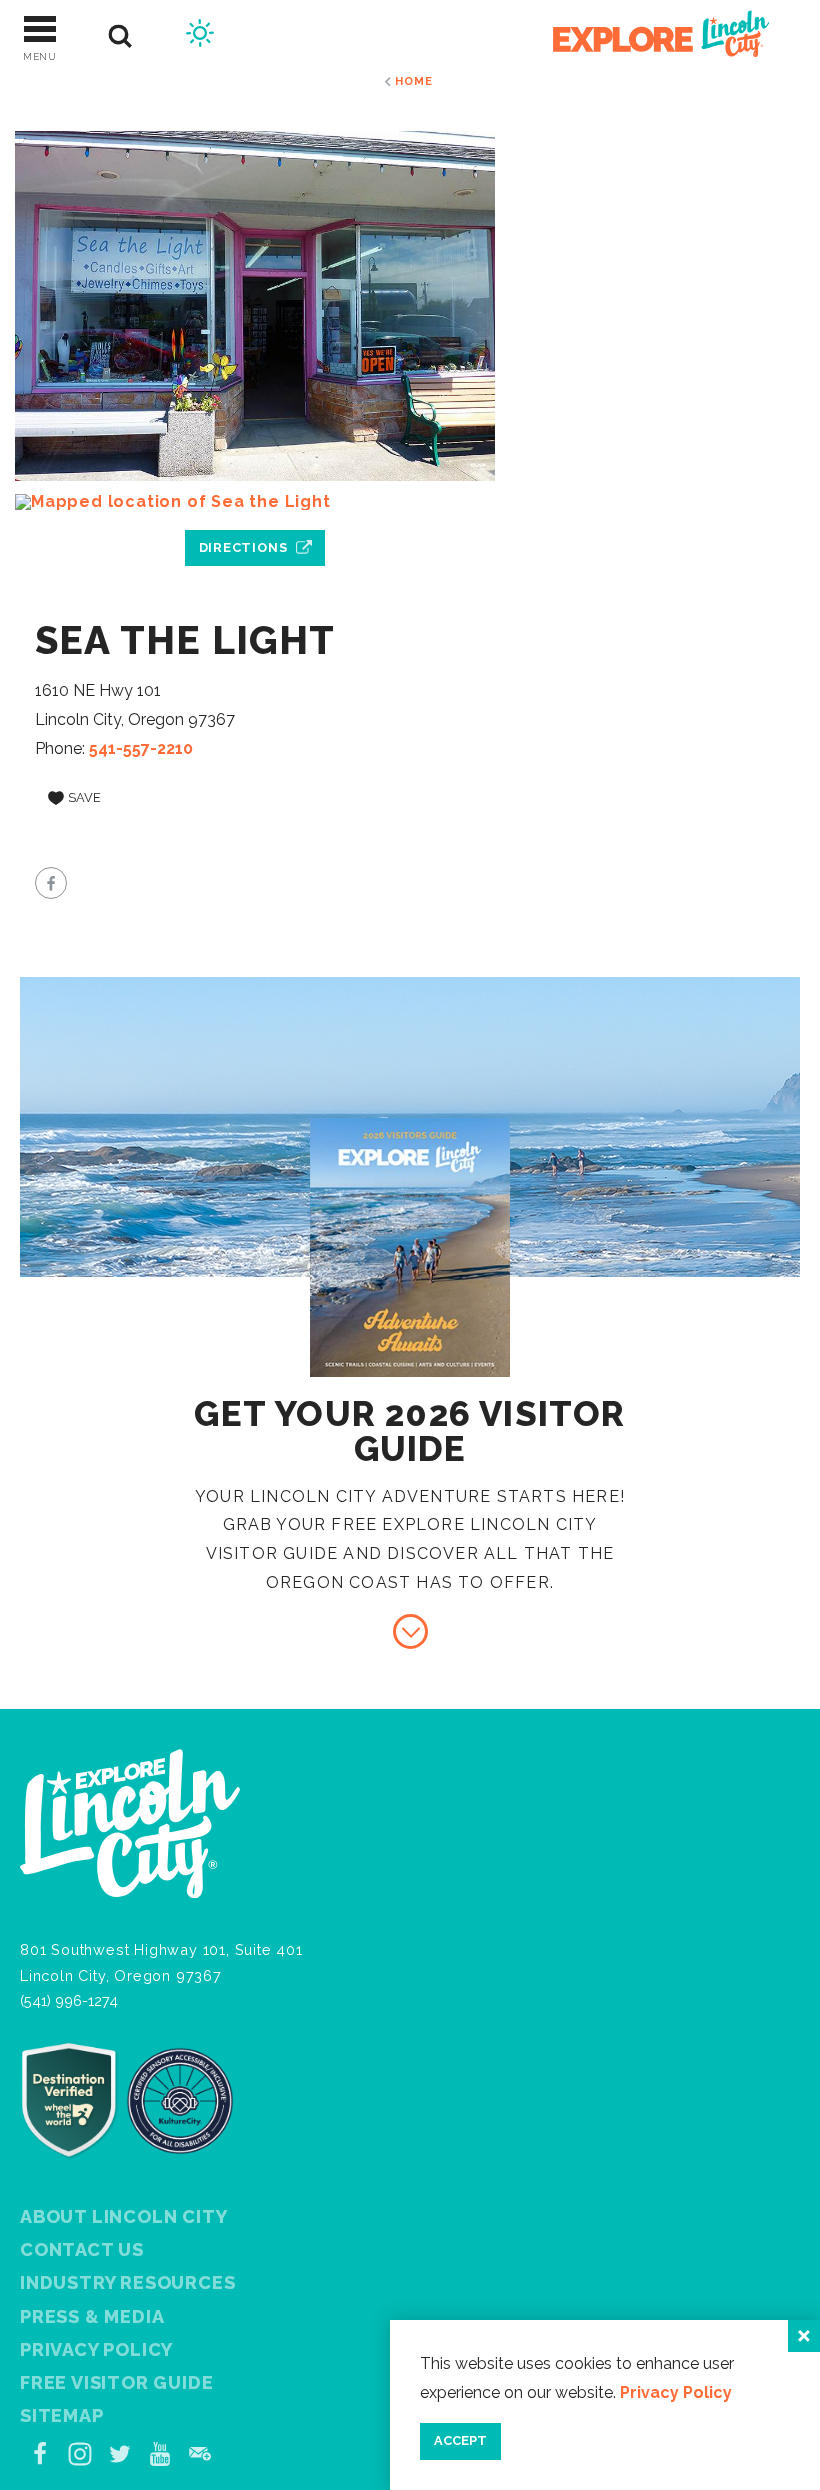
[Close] (804, 2336)
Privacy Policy (676, 2392)
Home (413, 81)
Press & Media (92, 2316)
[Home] (650, 36)
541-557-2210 (141, 748)
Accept (460, 2440)
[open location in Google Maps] (255, 502)
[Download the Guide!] (410, 1631)
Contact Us (82, 2249)
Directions (243, 547)
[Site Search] (120, 36)
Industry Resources (127, 2282)
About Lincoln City (123, 2216)
